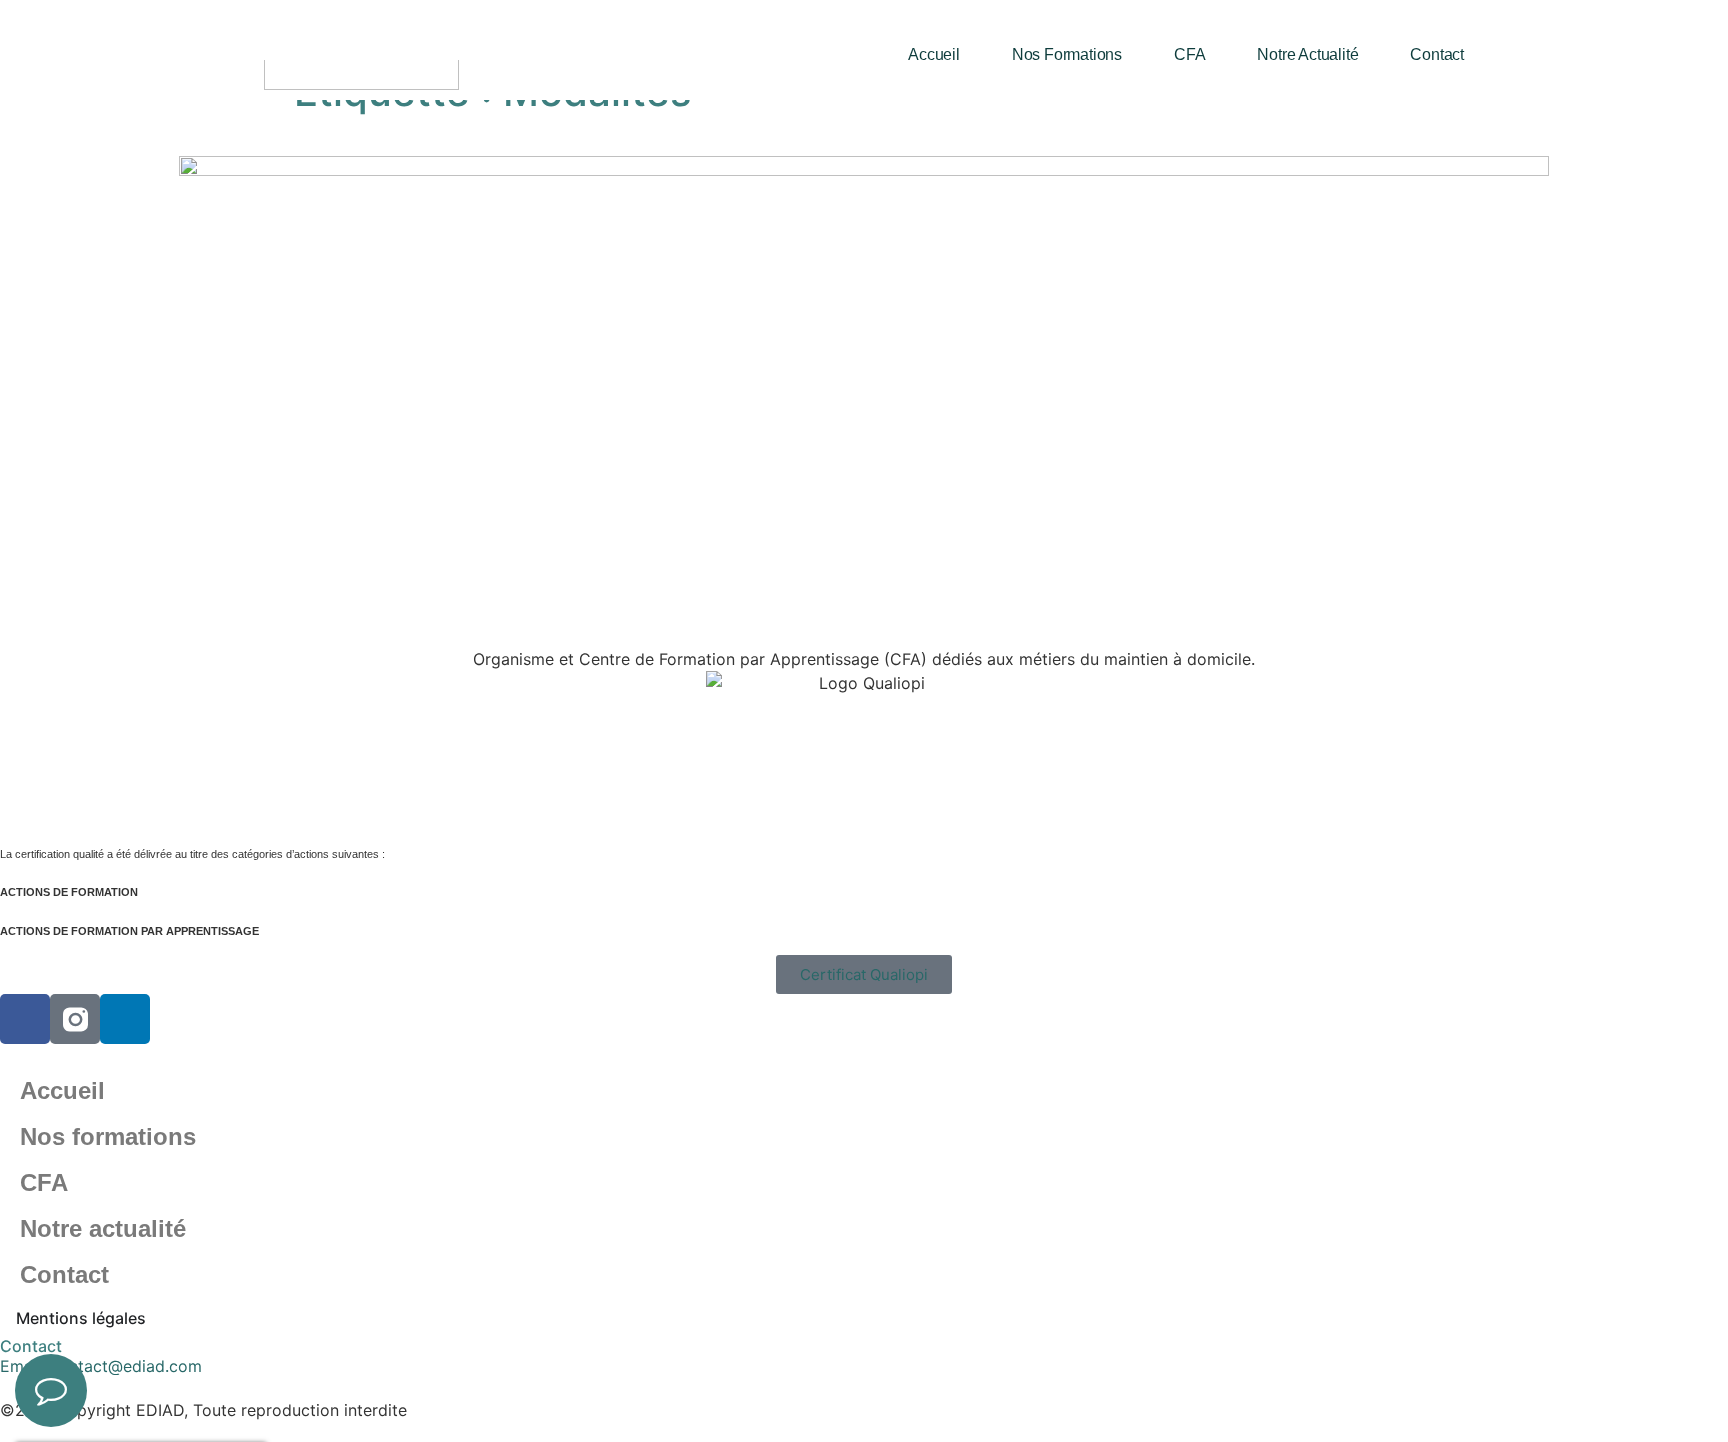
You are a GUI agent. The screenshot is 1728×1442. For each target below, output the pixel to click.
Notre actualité (1307, 54)
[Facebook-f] (25, 1019)
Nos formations (1067, 54)
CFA (1189, 54)
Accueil (934, 54)
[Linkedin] (125, 1019)
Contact (1437, 54)
